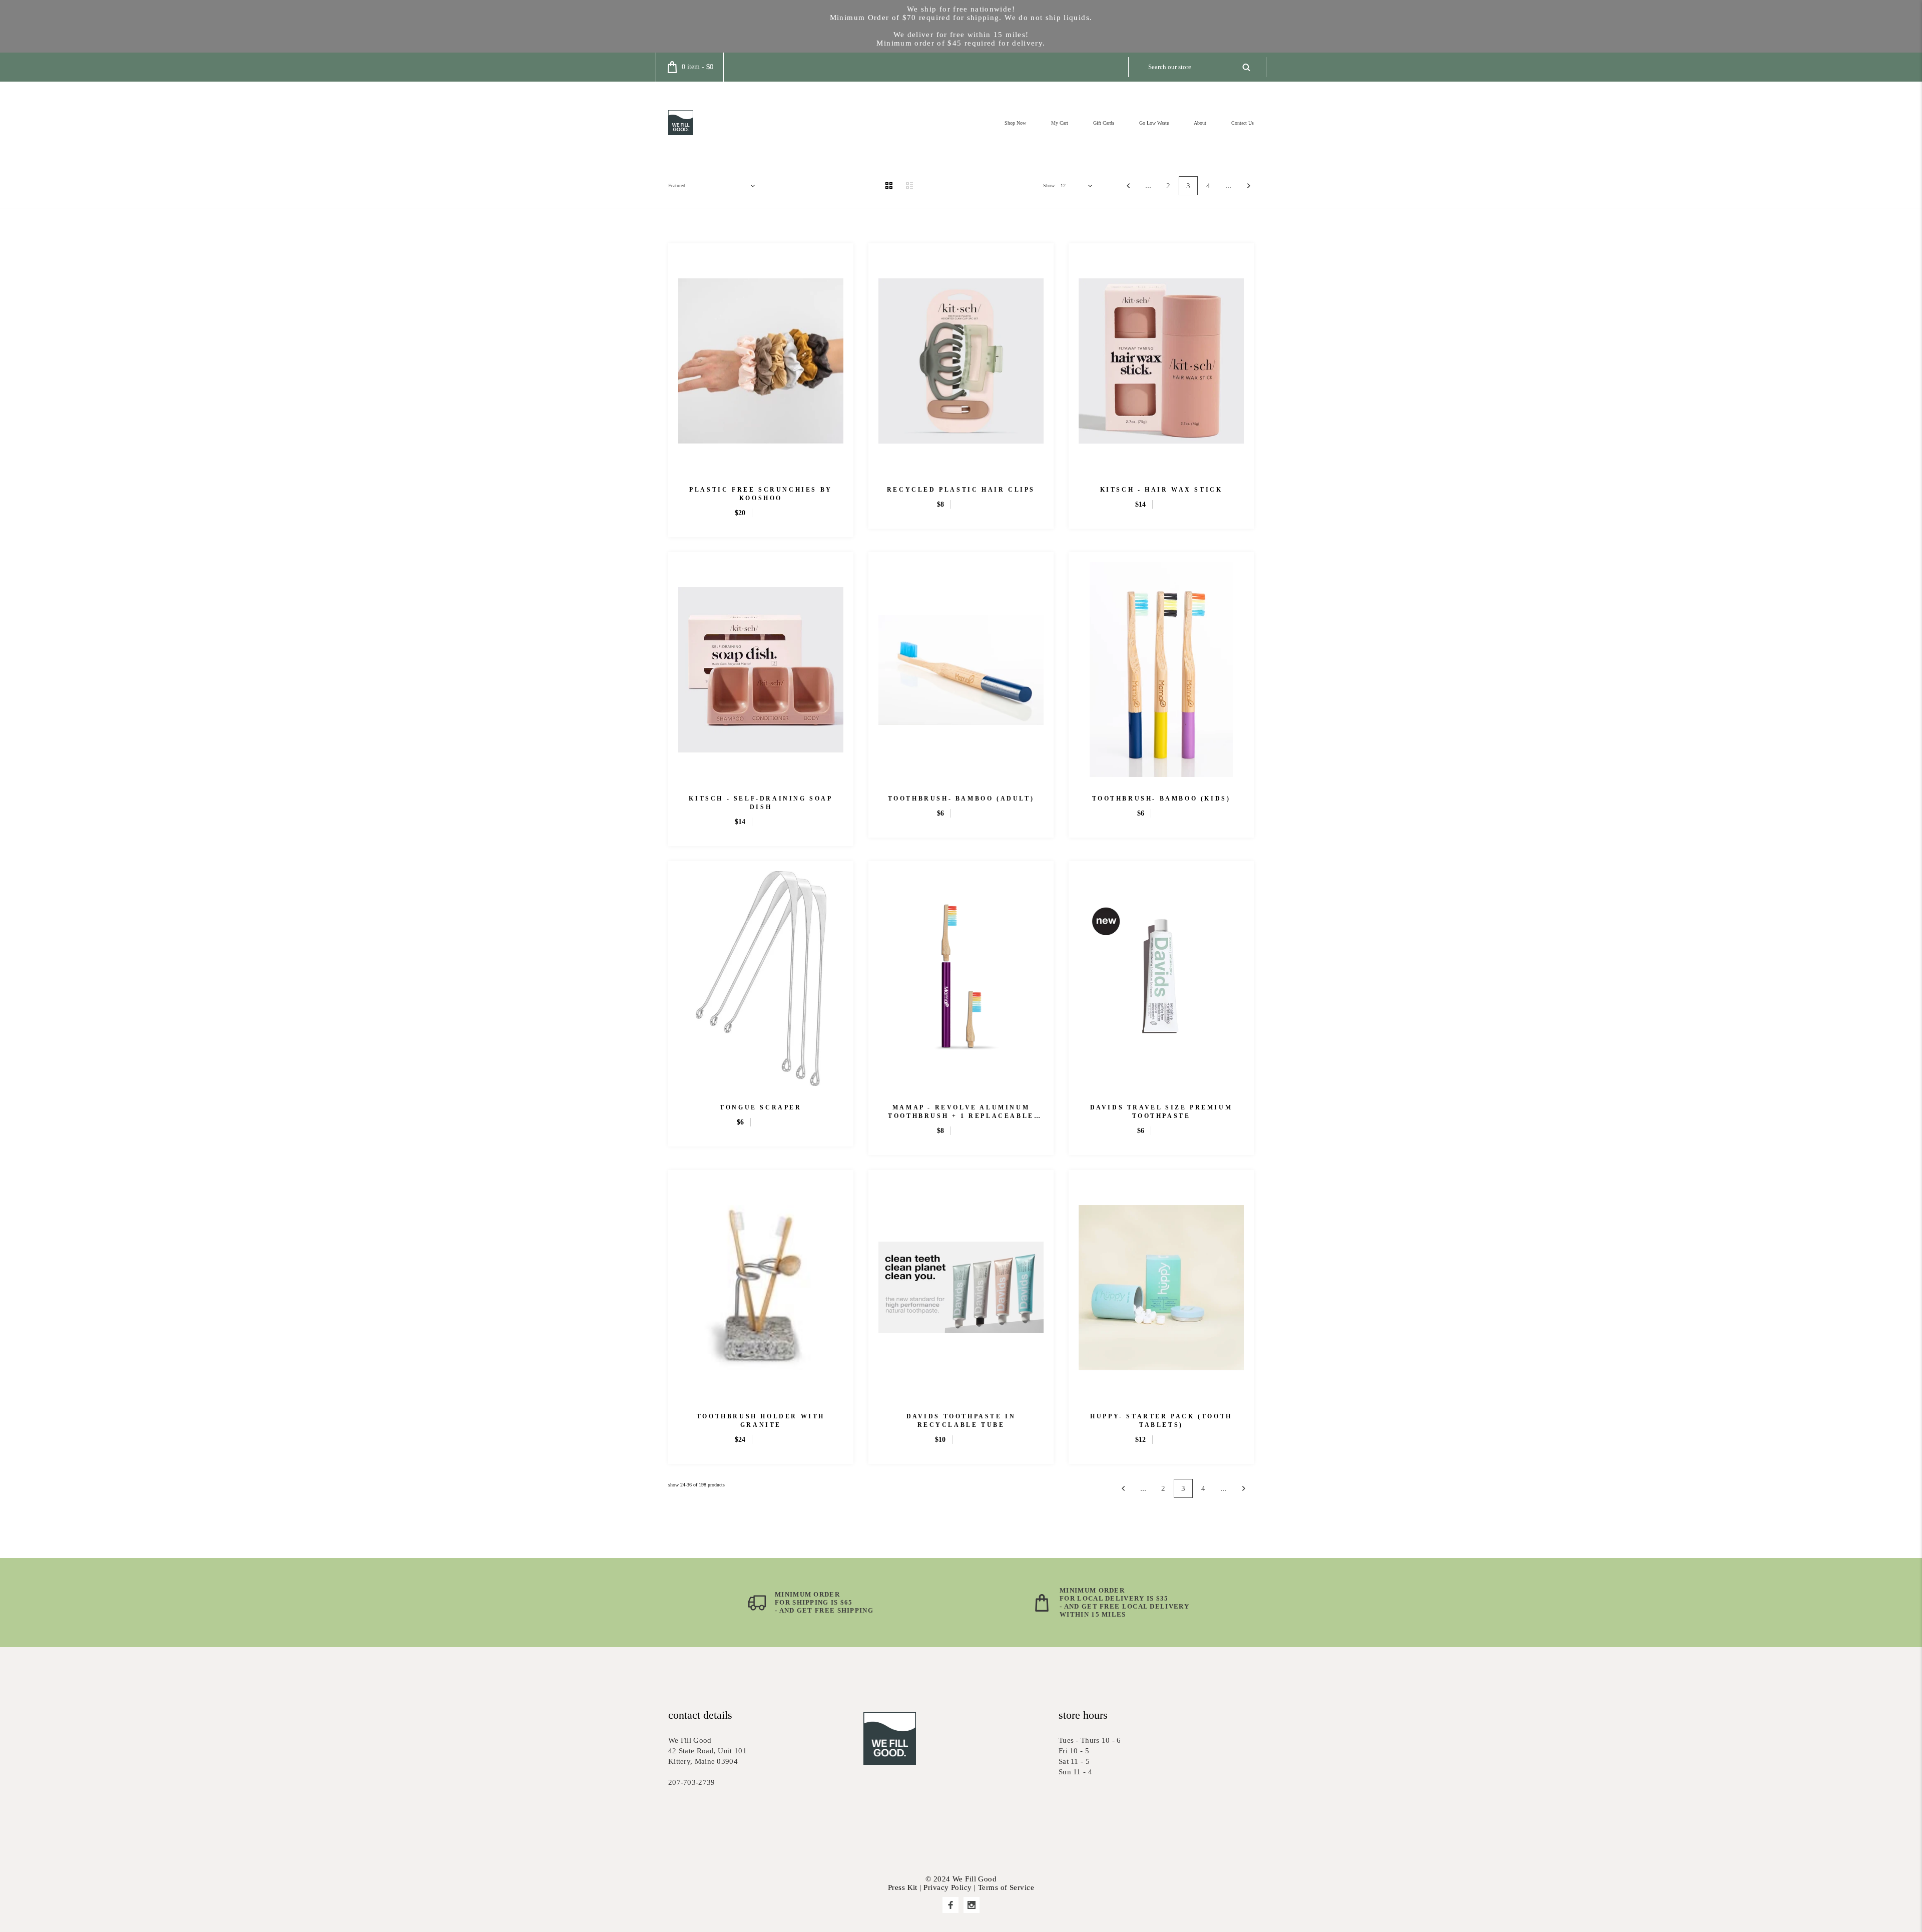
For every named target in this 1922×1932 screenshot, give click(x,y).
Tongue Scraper (761, 1107)
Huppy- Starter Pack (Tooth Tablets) (1161, 1421)
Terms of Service (1006, 1887)
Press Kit (903, 1887)
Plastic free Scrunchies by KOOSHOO (761, 494)
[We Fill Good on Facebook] (950, 1905)
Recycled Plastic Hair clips (961, 490)
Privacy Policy (947, 1887)
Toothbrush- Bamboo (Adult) (961, 799)
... (1148, 186)
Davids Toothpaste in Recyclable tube (961, 1421)
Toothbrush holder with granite (761, 1421)
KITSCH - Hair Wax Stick (1161, 490)
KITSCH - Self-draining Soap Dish (761, 803)
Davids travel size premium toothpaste (1161, 1112)
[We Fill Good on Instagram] (972, 1905)
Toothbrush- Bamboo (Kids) (1161, 799)
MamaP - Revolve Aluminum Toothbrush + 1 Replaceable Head (961, 1112)
